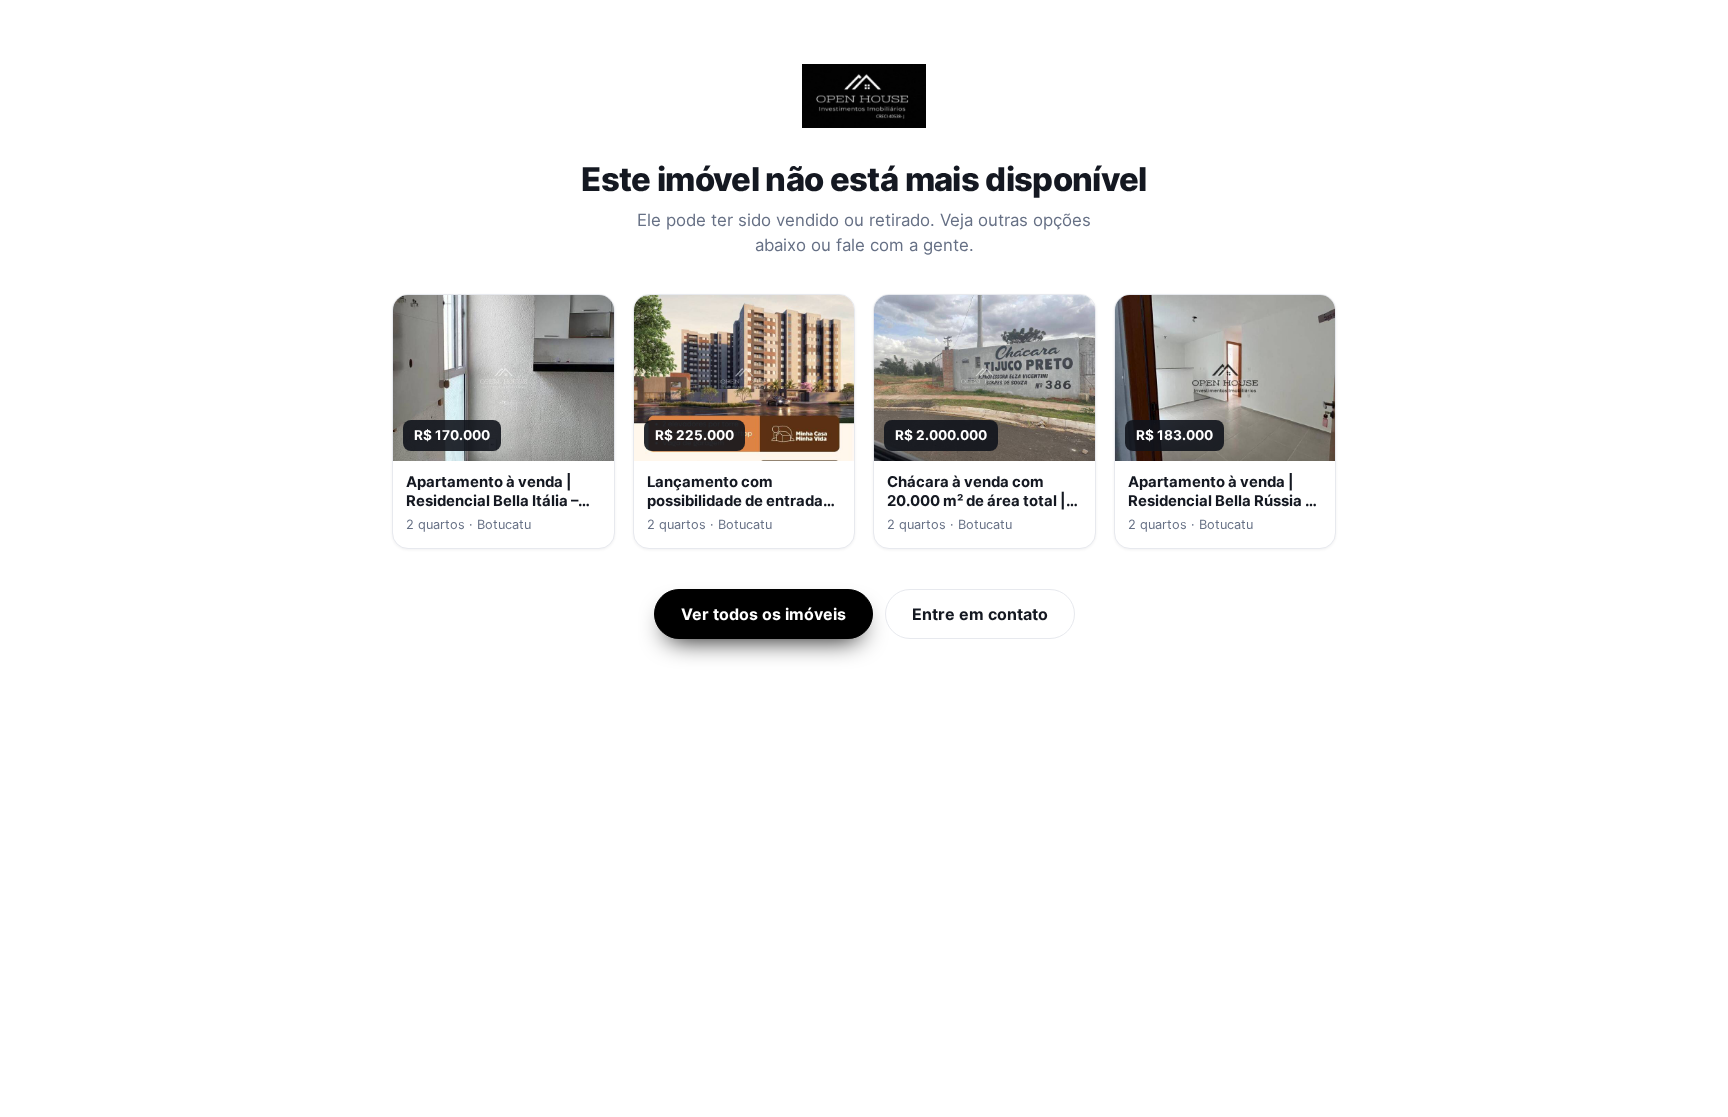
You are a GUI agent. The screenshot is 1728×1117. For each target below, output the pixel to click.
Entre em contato (980, 614)
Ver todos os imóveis (763, 614)
